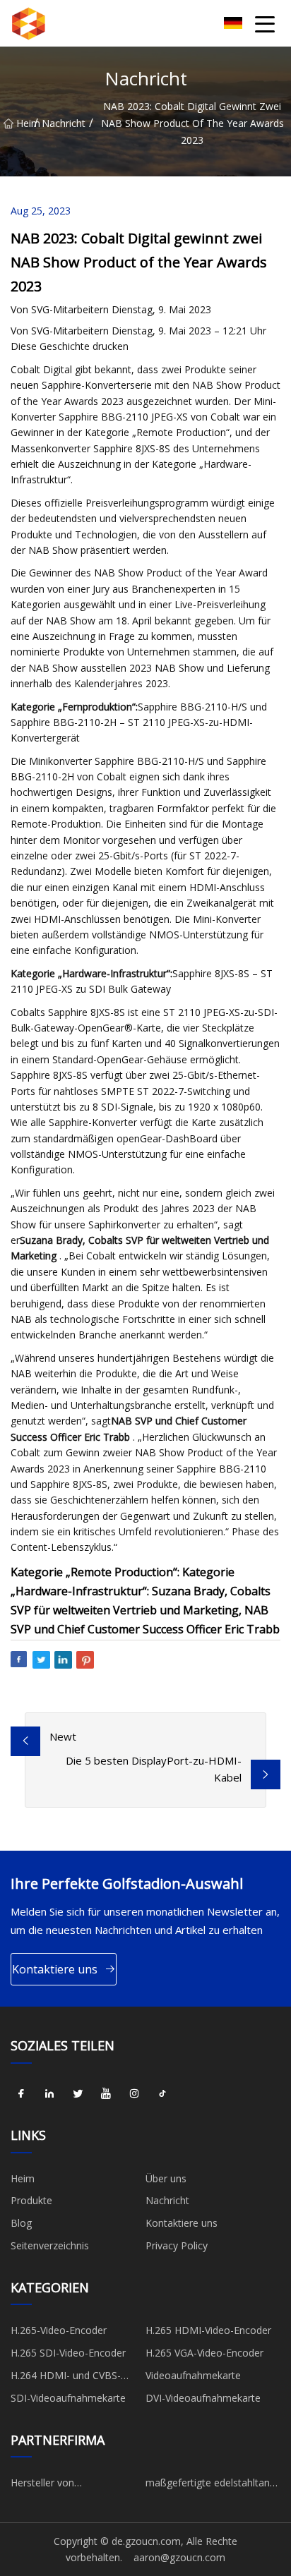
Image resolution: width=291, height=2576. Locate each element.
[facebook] (21, 2094)
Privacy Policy (177, 2245)
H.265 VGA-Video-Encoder (204, 2353)
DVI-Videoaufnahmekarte (203, 2398)
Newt (63, 1736)
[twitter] (78, 2094)
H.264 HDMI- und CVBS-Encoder (66, 2378)
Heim (25, 123)
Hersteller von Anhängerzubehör (51, 2485)
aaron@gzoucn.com (179, 2557)
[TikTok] (162, 2094)
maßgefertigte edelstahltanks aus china (213, 2485)
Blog (21, 2223)
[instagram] (134, 2094)
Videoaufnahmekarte (193, 2375)
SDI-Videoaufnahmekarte (68, 2398)
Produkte (31, 2200)
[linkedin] (49, 2094)
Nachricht (64, 123)
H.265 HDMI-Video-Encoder (208, 2330)
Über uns (166, 2178)
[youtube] (106, 2094)
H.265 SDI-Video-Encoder (68, 2353)
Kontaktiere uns (55, 1969)
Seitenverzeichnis (50, 2245)
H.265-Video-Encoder (59, 2330)
